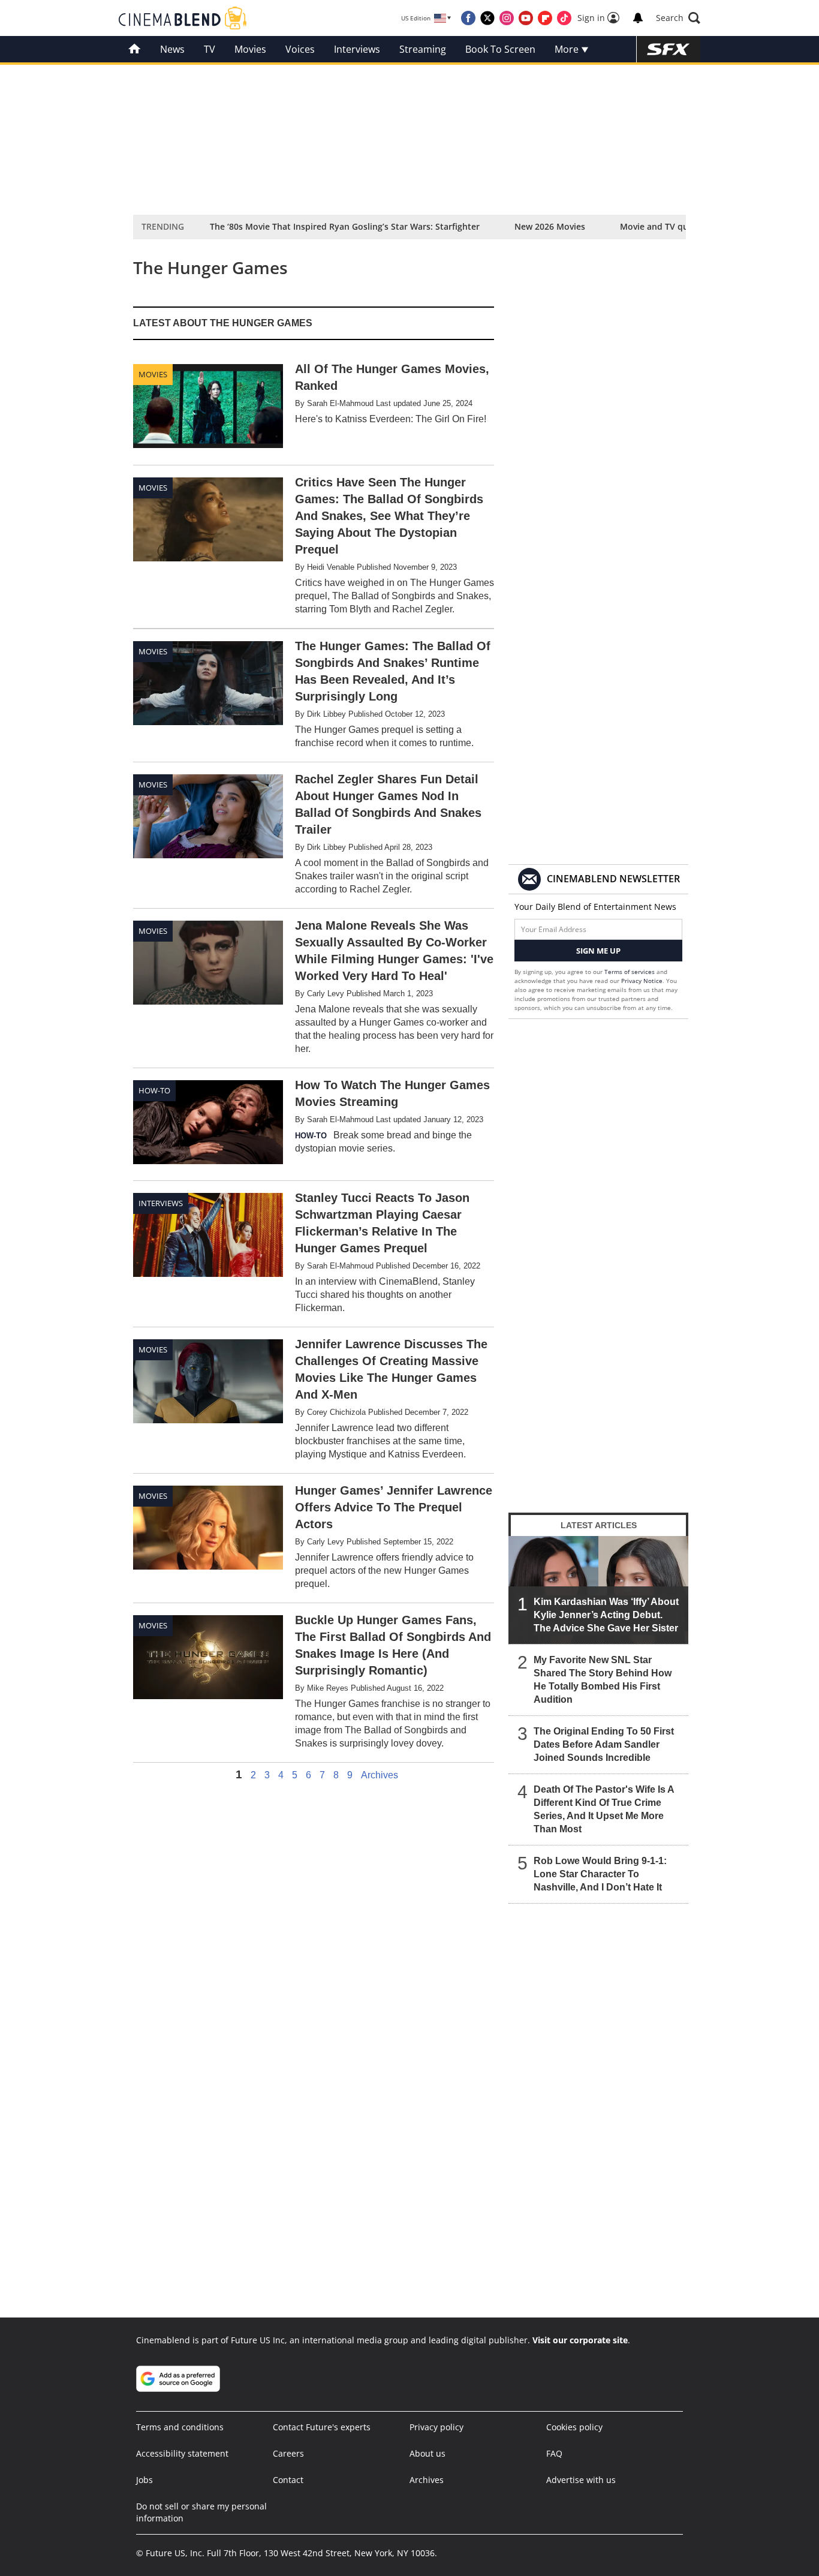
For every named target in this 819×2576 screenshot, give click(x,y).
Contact (288, 2480)
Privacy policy (436, 2427)
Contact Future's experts (322, 2427)
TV (210, 49)
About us (427, 2453)
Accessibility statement (182, 2453)
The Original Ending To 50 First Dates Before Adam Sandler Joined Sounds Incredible (604, 1744)
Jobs (144, 2480)
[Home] (135, 49)
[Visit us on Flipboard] (545, 18)
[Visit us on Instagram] (507, 18)
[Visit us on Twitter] (487, 18)
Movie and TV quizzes (664, 226)
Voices (300, 49)
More (568, 49)
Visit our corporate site (580, 2340)
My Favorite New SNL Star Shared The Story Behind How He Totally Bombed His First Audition (603, 1680)
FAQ (554, 2453)
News (172, 49)
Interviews (357, 49)
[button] (678, 18)
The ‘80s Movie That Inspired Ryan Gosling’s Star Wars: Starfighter (345, 226)
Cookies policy (574, 2427)
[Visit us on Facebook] (468, 18)
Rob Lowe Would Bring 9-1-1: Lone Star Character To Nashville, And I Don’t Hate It (600, 1874)
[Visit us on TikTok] (564, 18)
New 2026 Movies (550, 226)
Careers (288, 2453)
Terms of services (630, 972)
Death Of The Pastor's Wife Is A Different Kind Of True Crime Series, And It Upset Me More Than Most (604, 1809)
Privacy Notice (642, 981)
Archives (380, 1775)
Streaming (423, 49)
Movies (250, 49)
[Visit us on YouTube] (526, 18)
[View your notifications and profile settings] (638, 18)
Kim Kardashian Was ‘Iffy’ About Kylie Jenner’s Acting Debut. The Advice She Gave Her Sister (606, 1615)
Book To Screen (500, 49)
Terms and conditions (180, 2427)
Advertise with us (581, 2480)
